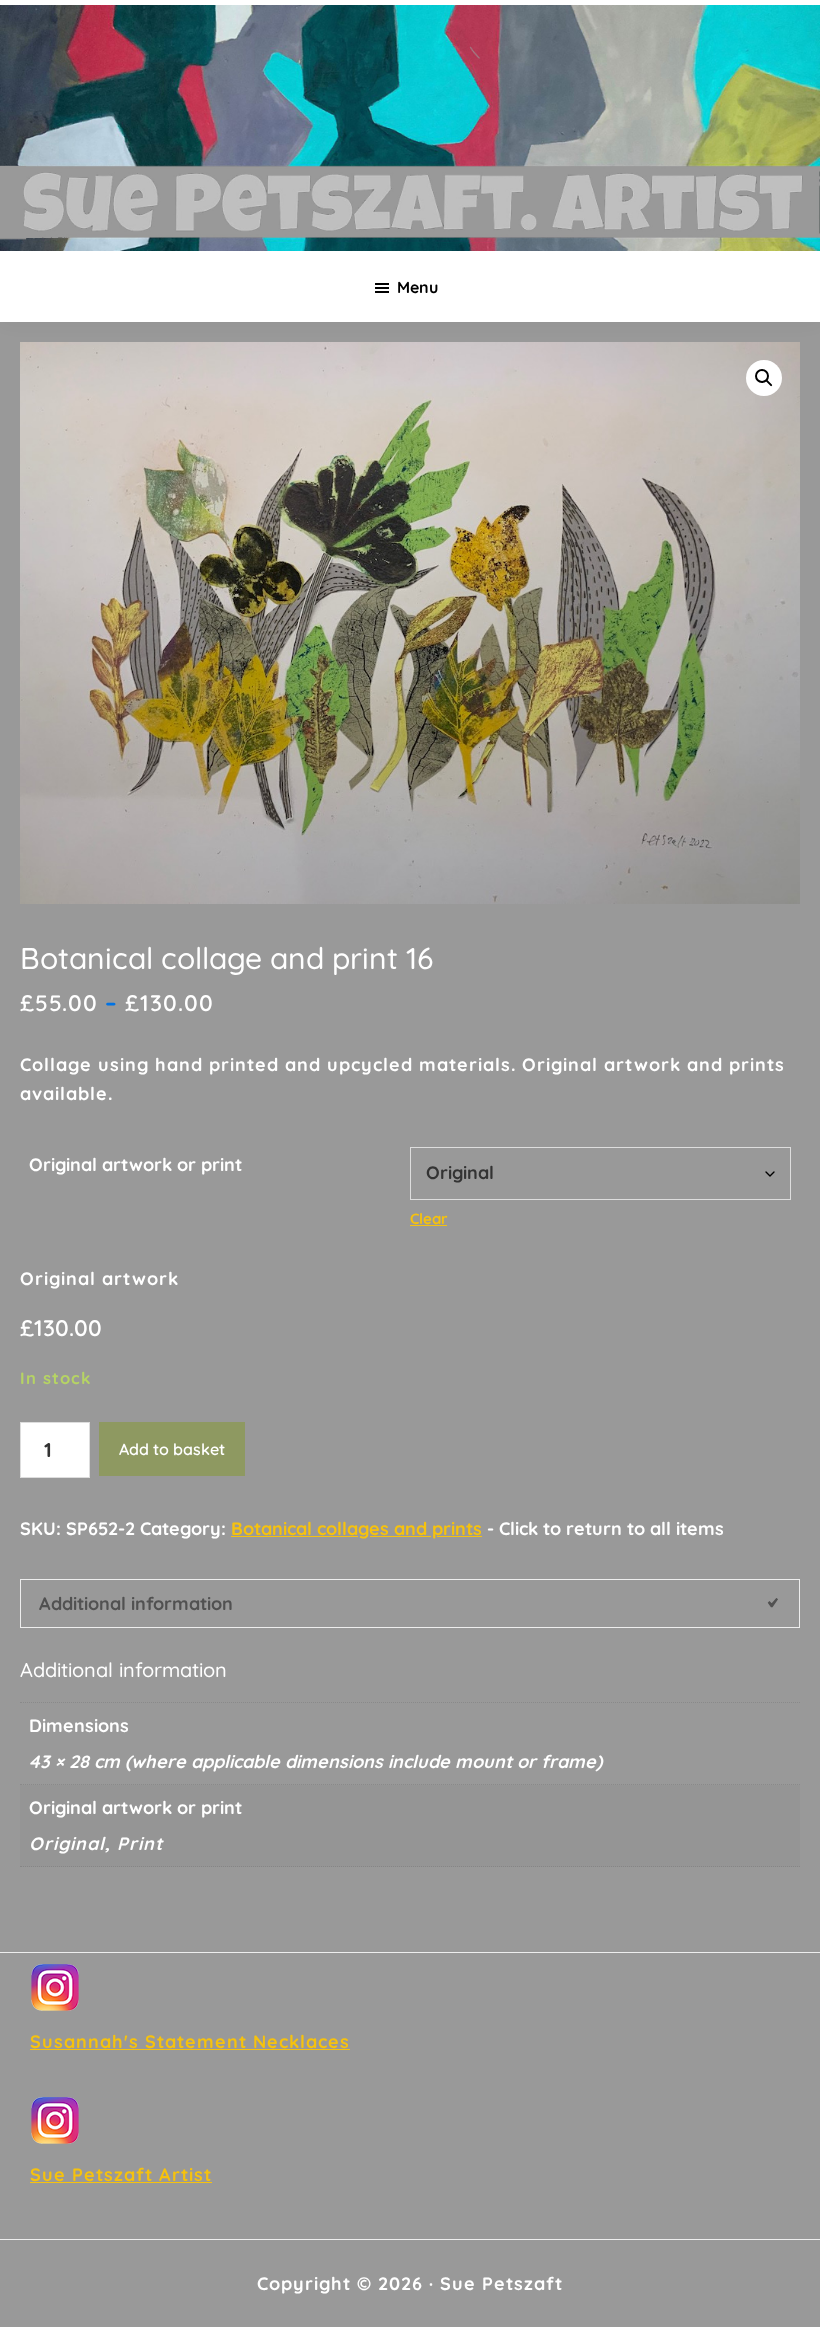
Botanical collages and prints (356, 1528)
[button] (764, 378)
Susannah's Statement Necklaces (190, 2041)
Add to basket (172, 1449)
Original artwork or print (135, 1164)
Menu (417, 287)
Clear (428, 1218)
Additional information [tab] (136, 1603)
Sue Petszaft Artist (121, 2174)
